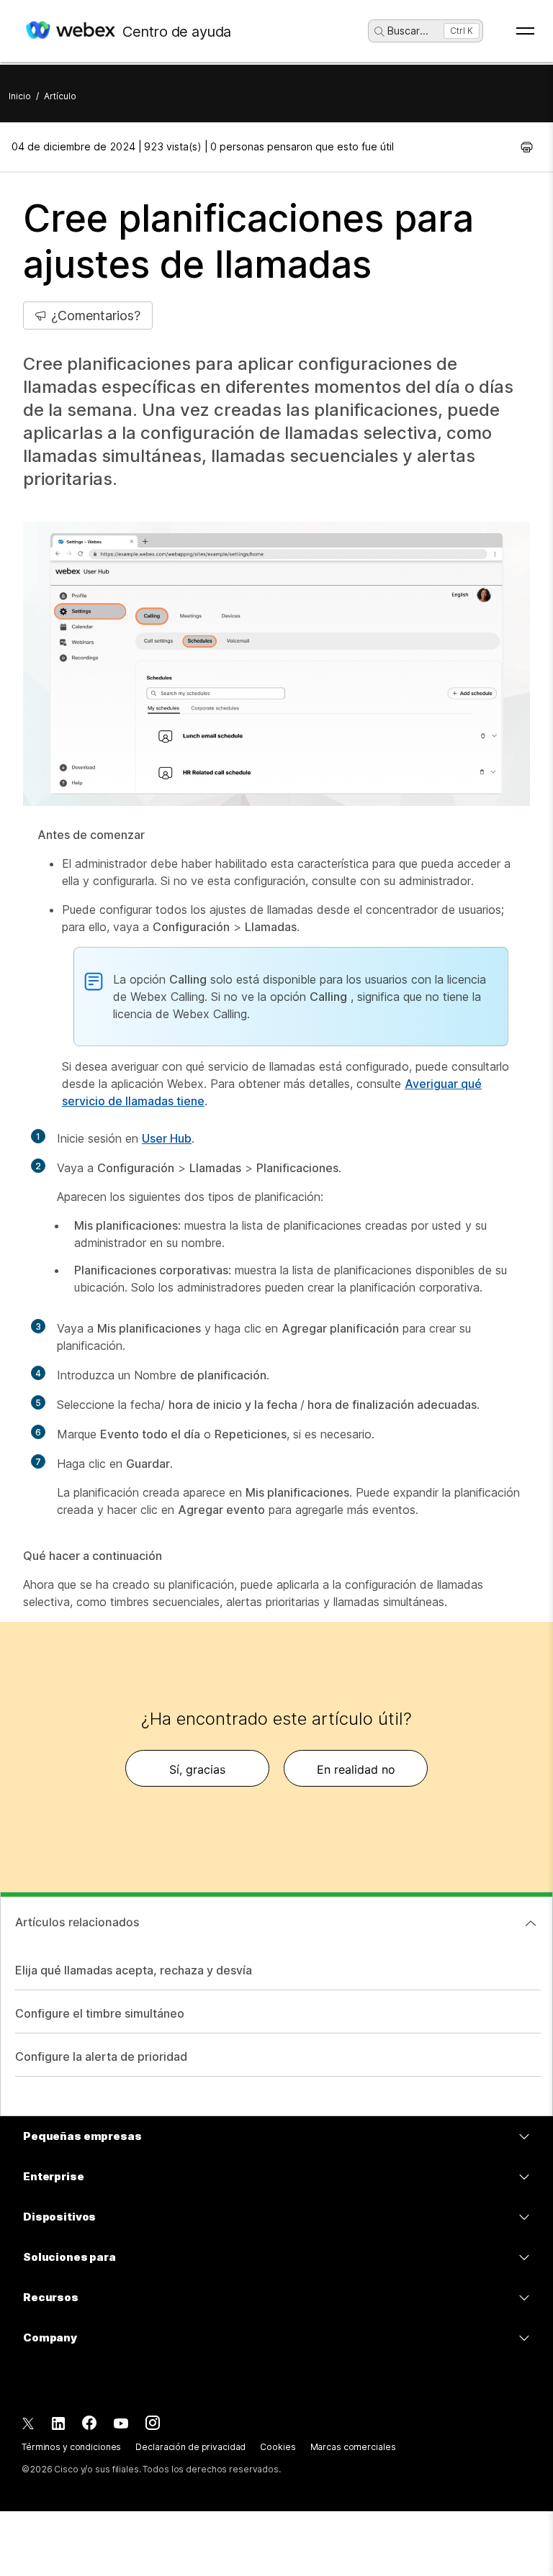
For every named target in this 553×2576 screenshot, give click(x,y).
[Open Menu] (525, 31)
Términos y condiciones (71, 2447)
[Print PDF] (527, 147)
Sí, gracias (197, 1769)
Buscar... (408, 31)
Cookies (278, 2447)
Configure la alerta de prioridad (101, 2056)
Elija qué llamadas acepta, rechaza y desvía (134, 1970)
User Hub (167, 1138)
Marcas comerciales (353, 2447)
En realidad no (356, 1769)
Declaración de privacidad (190, 2447)
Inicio (20, 96)
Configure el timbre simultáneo (100, 2013)
